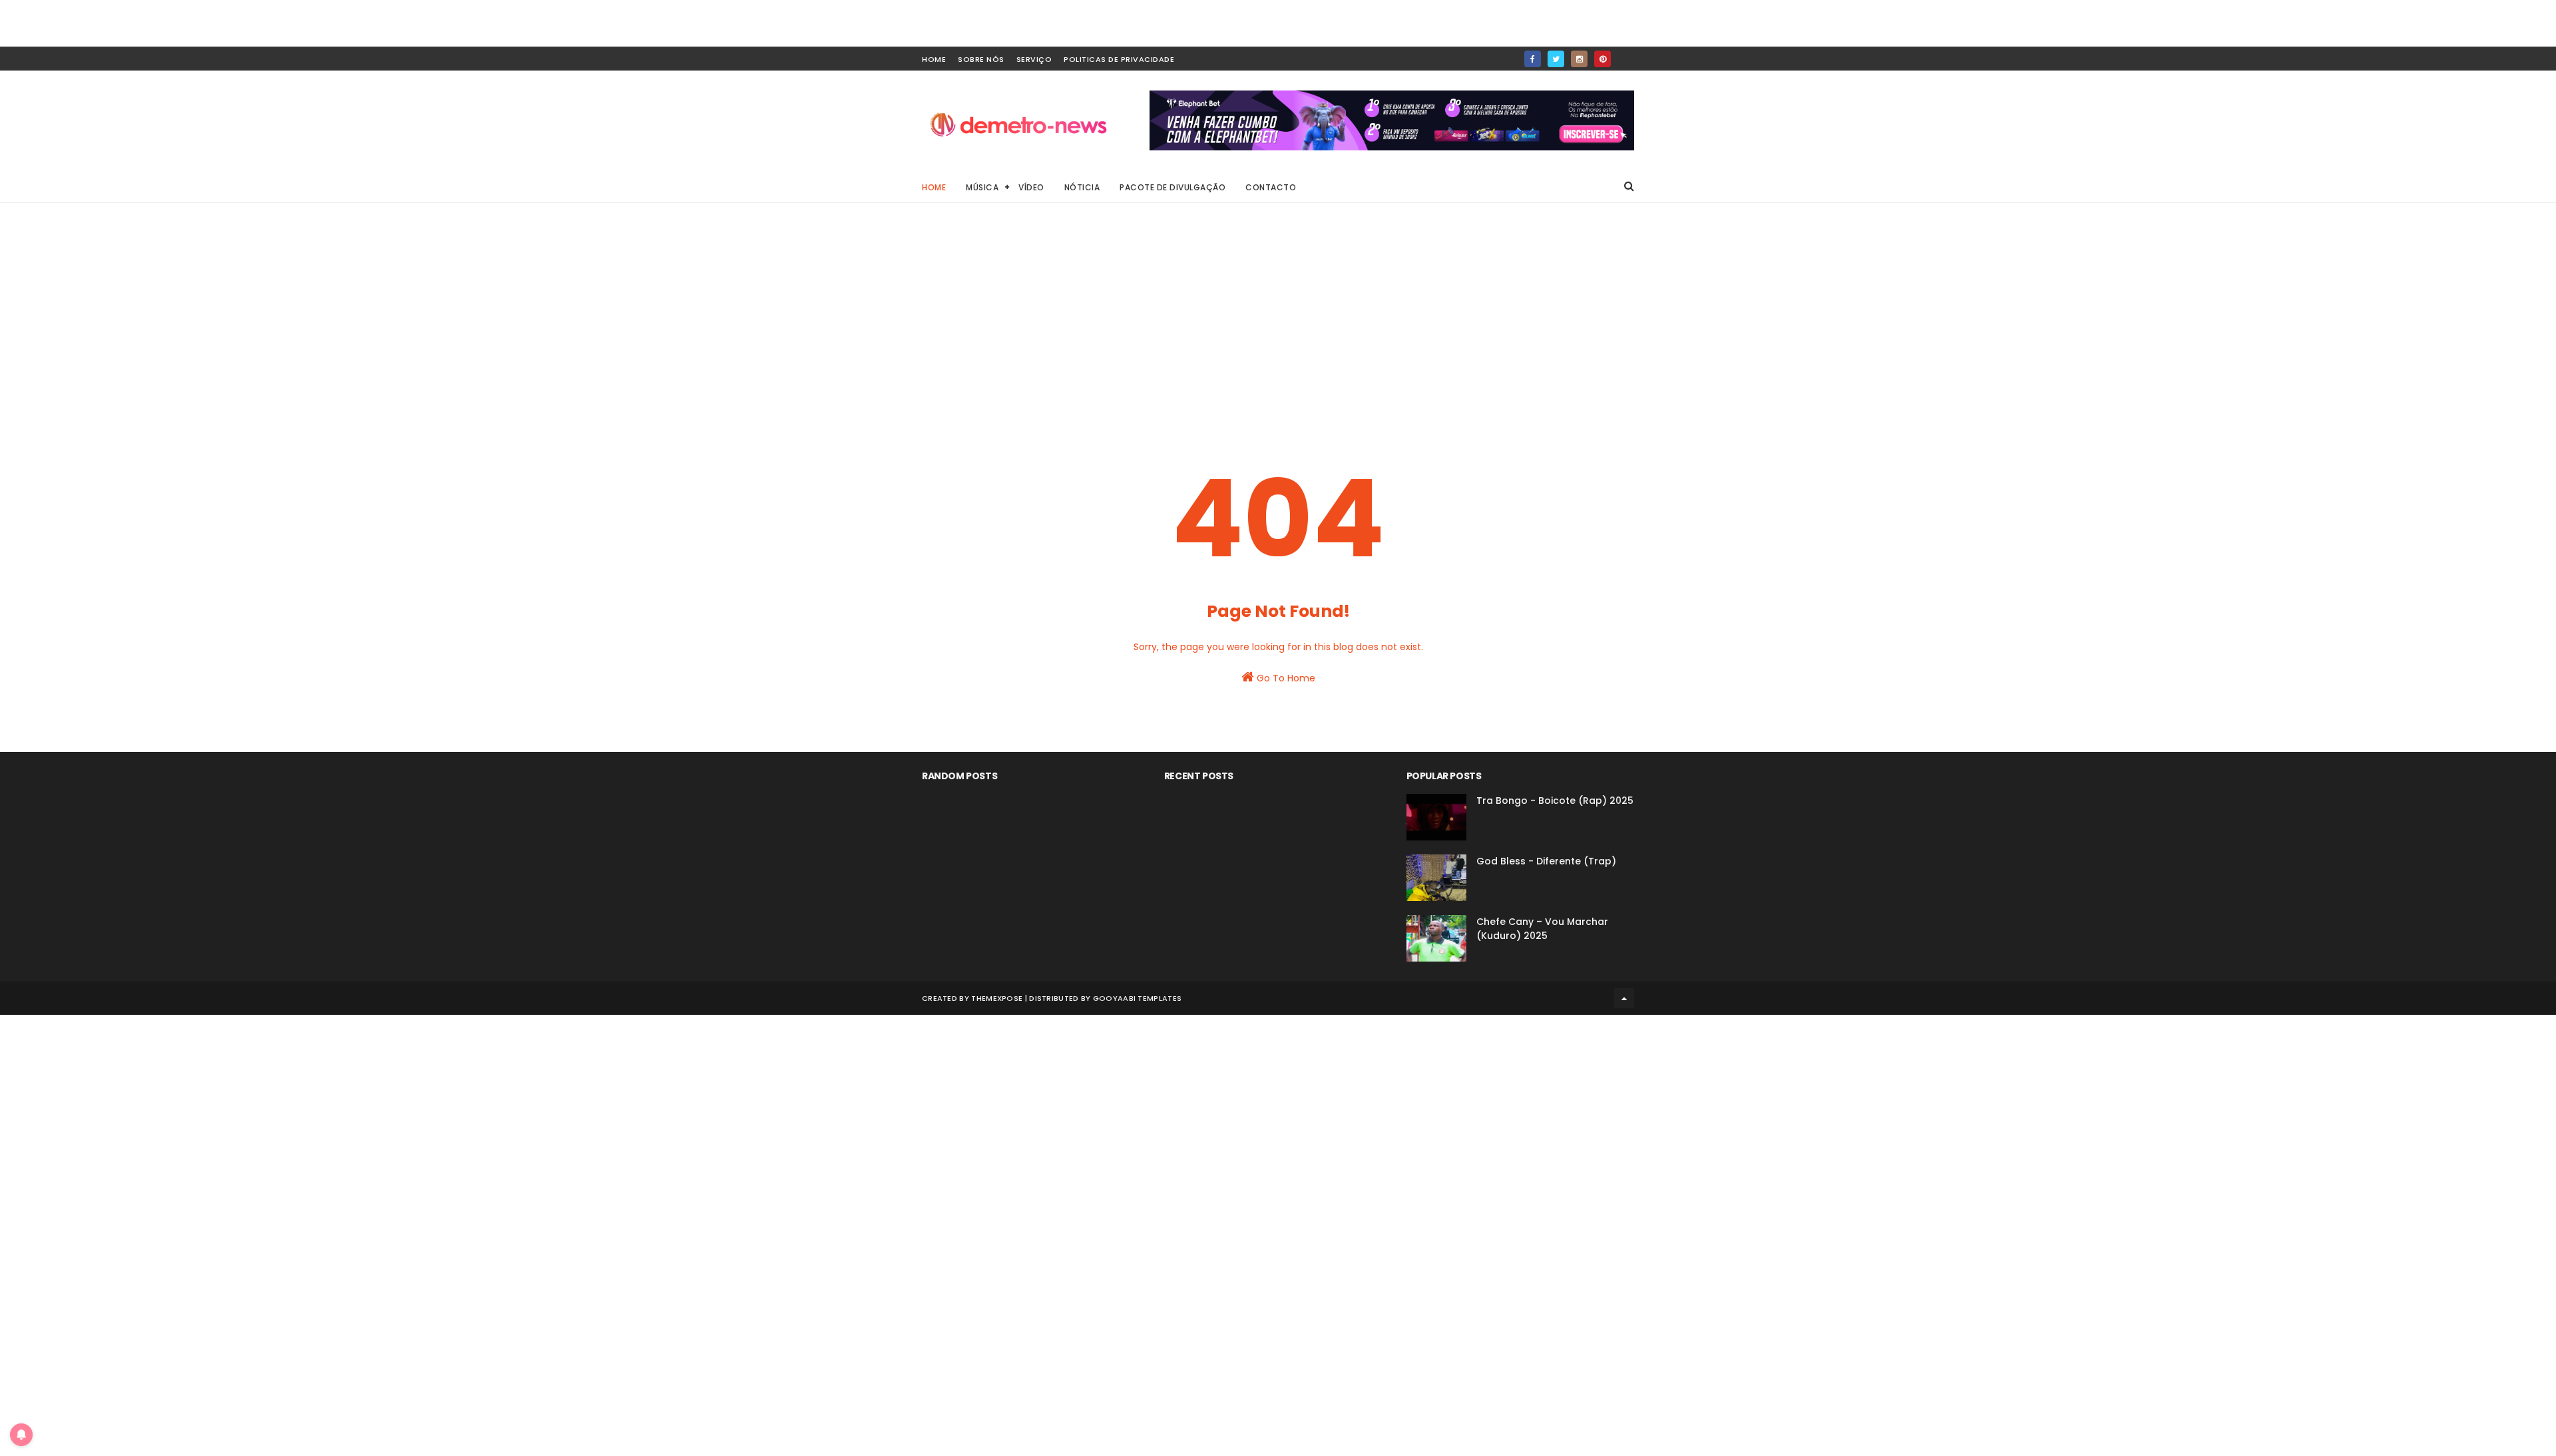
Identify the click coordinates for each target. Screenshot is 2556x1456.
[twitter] (1556, 59)
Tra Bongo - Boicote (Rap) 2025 (1555, 801)
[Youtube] (1626, 55)
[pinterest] (1602, 59)
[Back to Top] (1624, 998)
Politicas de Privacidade (1119, 59)
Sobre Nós (981, 59)
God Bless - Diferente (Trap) (1546, 861)
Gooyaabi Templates (1137, 998)
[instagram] (1579, 59)
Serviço (1034, 59)
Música (982, 187)
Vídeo (1031, 187)
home (934, 59)
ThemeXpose (997, 998)
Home (934, 187)
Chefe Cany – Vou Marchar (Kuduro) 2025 (1542, 929)
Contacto (1271, 187)
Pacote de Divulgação (1172, 187)
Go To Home (1285, 678)
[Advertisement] (1278, 326)
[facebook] (1533, 59)
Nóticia (1082, 187)
